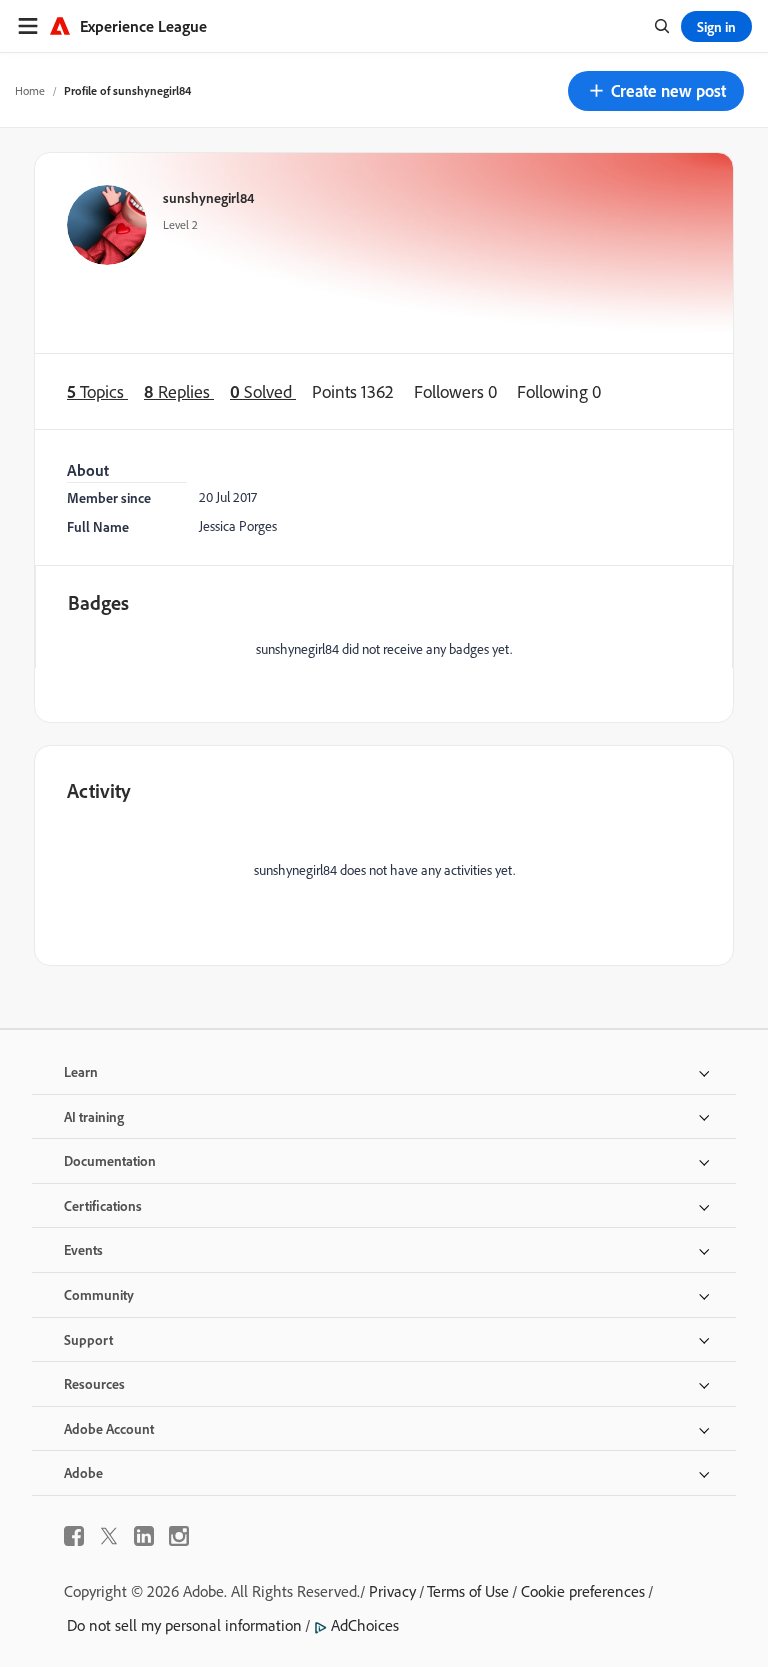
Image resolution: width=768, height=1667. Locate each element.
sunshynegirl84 (208, 197)
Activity (99, 790)
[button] (656, 91)
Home (30, 90)
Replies (179, 391)
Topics (97, 391)
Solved (263, 391)
